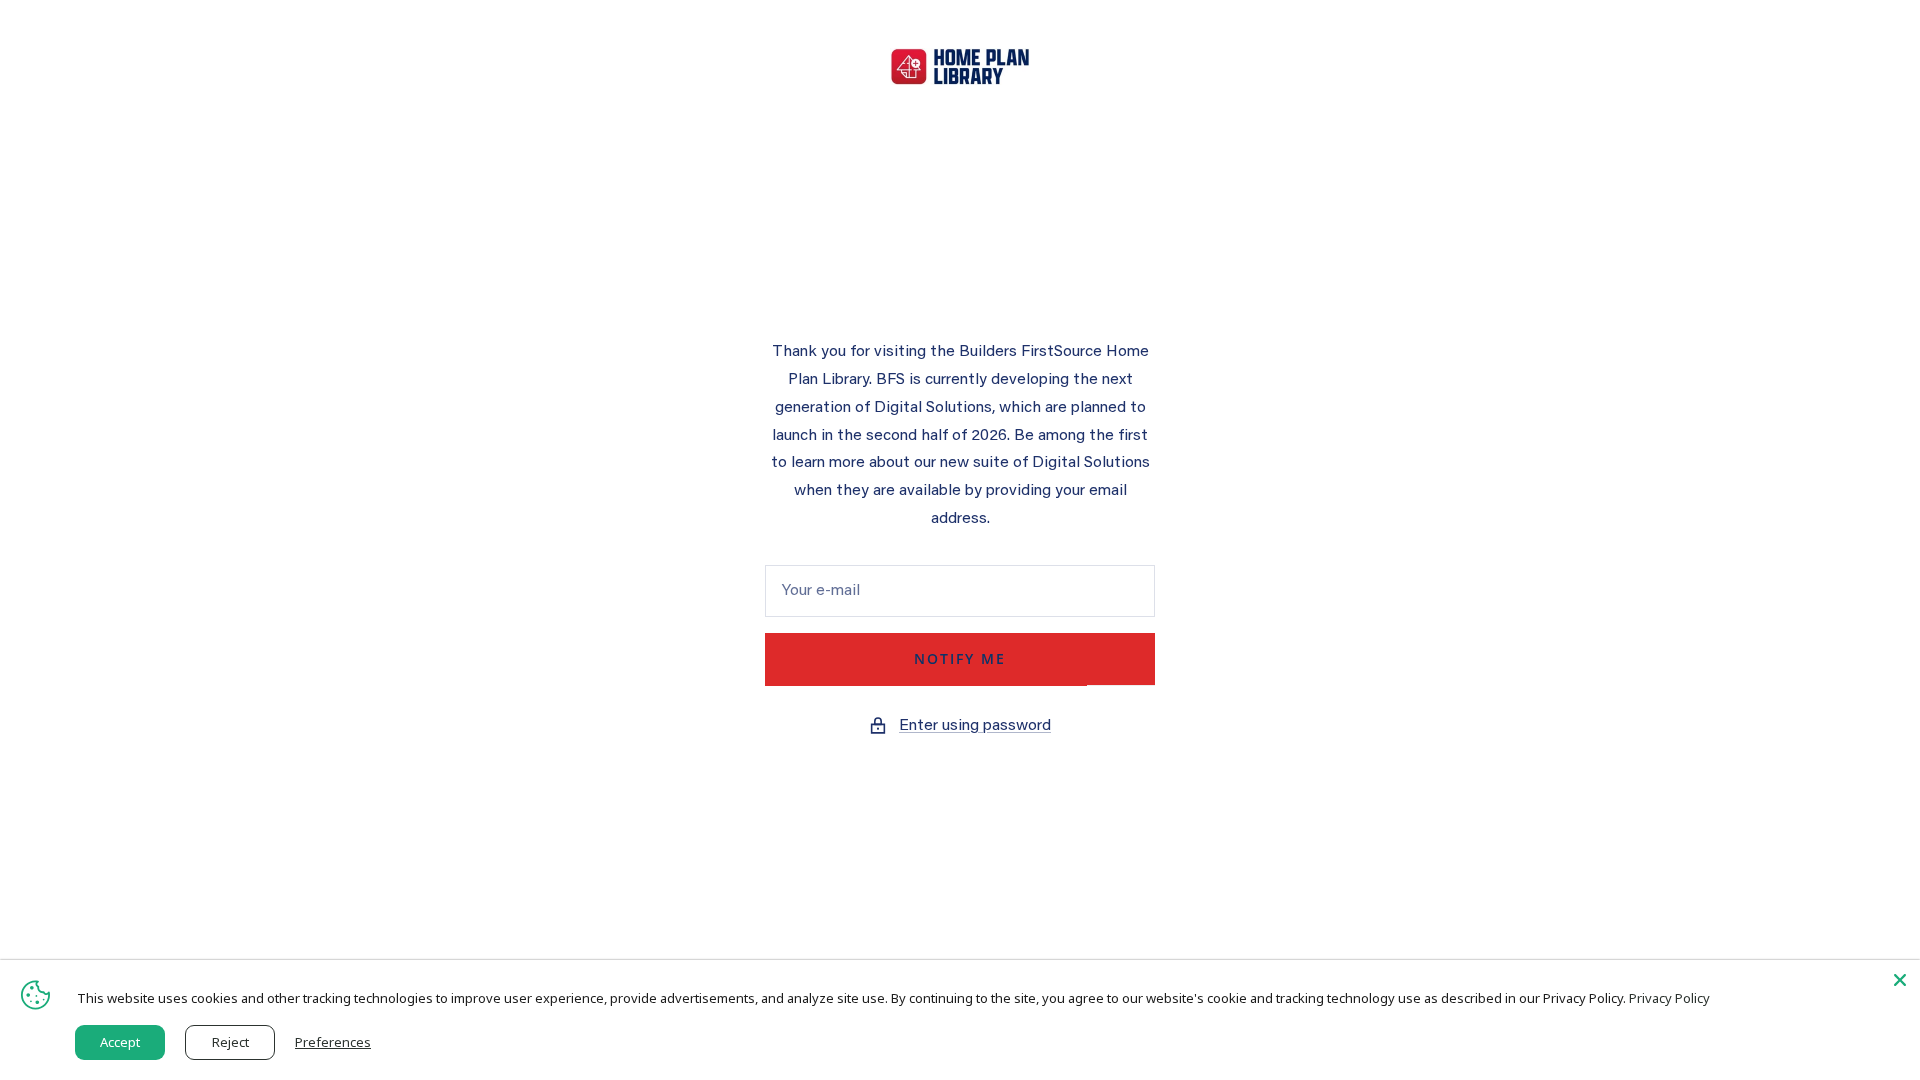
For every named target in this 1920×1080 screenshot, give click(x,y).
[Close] (1900, 980)
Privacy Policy (1669, 998)
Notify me (960, 658)
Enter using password (975, 726)
